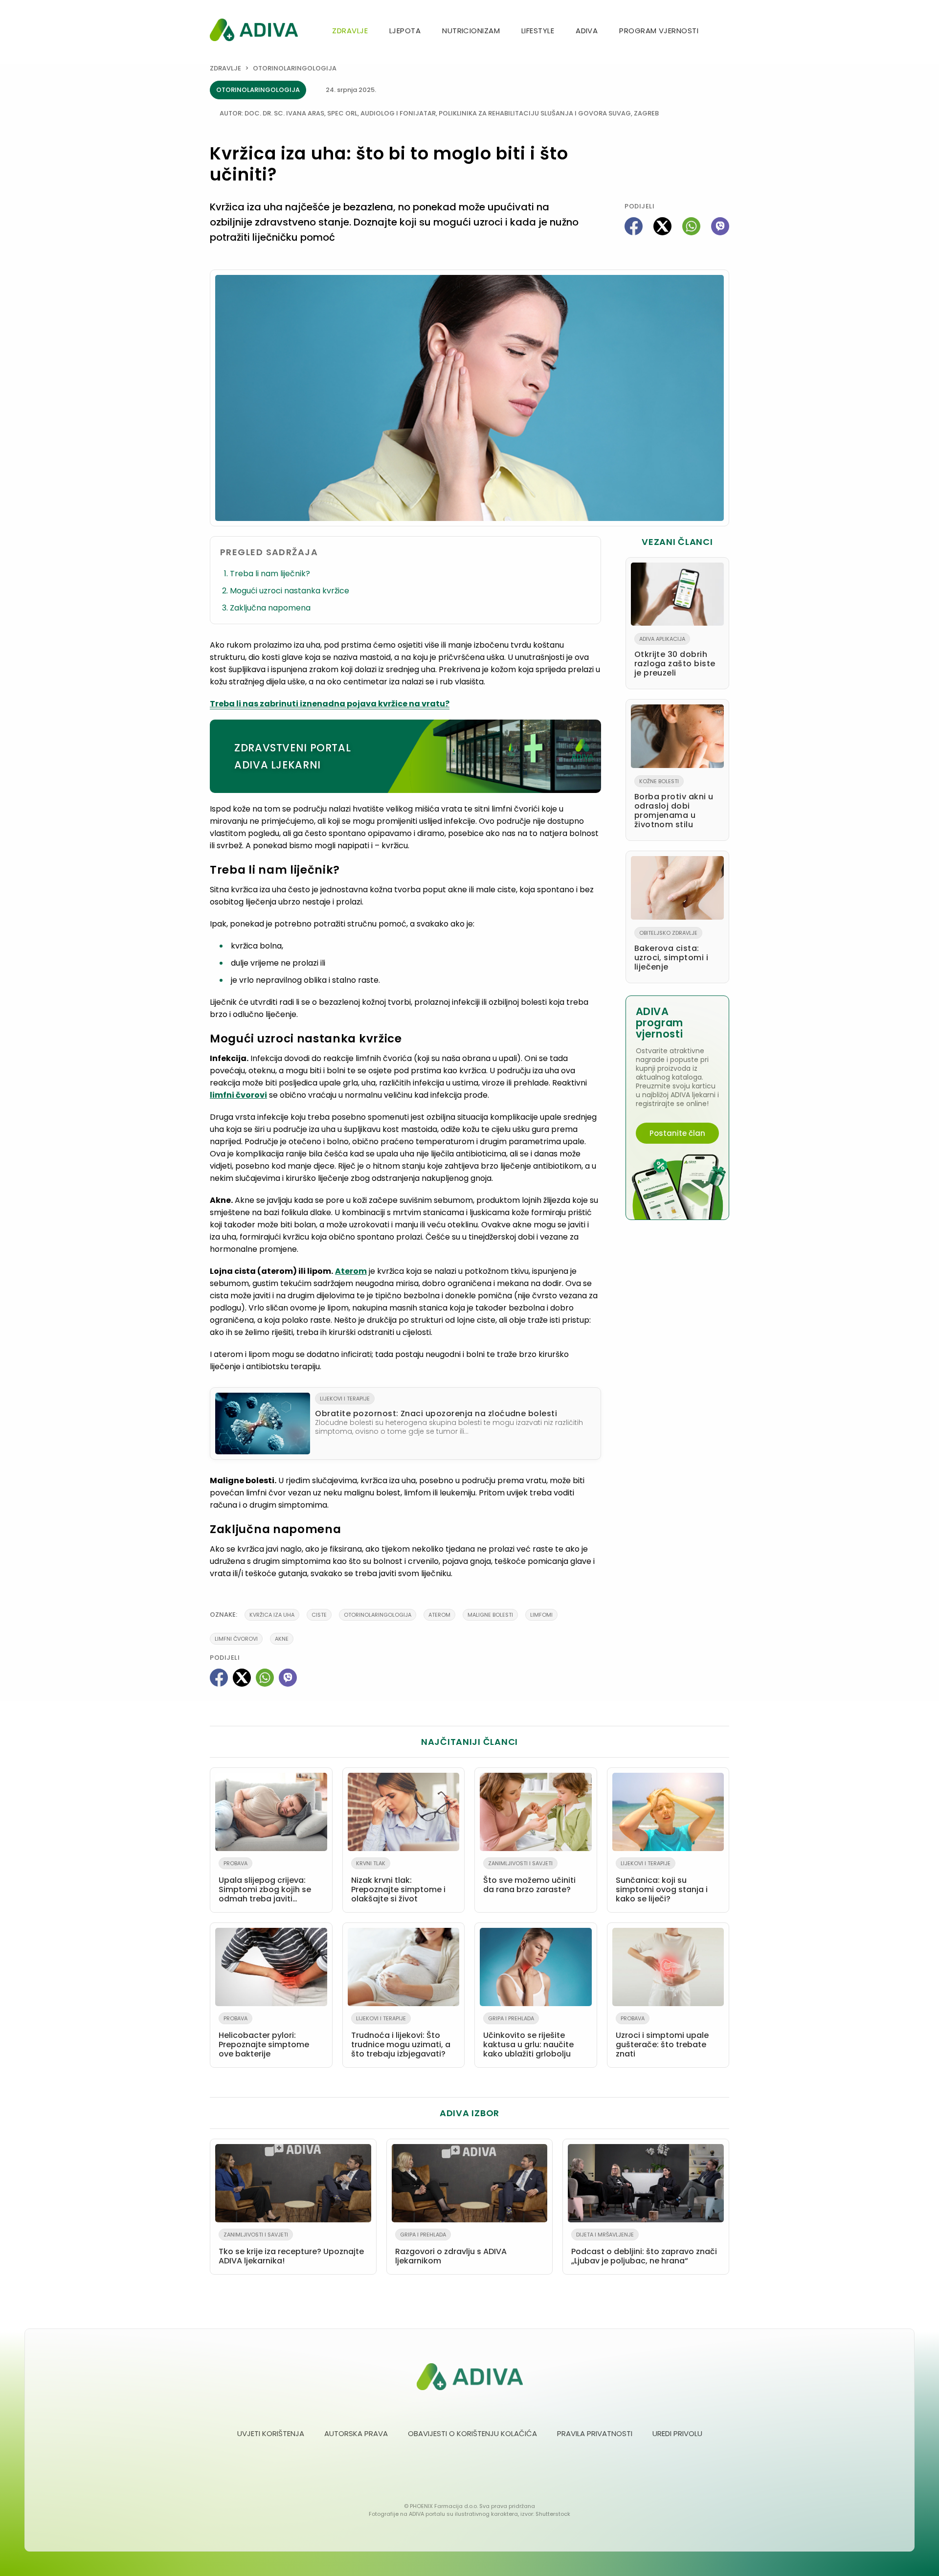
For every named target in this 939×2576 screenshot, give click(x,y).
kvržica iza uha (272, 1615)
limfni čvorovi (238, 1095)
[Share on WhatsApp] (691, 226)
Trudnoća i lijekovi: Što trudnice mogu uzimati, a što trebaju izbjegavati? (401, 2037)
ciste (319, 1615)
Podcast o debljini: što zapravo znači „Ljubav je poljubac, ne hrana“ (644, 2248)
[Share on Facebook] (634, 226)
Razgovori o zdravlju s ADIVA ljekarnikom (451, 2248)
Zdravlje (350, 31)
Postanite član (677, 1133)
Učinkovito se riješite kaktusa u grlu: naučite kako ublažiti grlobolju (528, 2037)
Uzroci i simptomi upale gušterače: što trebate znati (662, 2037)
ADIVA (587, 31)
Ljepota (405, 31)
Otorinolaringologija (295, 68)
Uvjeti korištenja (271, 2433)
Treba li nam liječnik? (271, 574)
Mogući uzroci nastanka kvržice (291, 591)
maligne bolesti (490, 1615)
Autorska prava (356, 2433)
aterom (439, 1615)
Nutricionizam (471, 31)
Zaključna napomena (271, 608)
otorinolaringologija (378, 1615)
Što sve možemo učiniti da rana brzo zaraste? (529, 1877)
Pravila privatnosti (595, 2433)
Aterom (351, 1271)
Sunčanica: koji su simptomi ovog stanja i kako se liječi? (662, 1882)
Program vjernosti (659, 31)
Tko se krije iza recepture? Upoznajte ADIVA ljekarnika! (291, 2248)
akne (282, 1639)
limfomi (541, 1615)
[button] (725, 32)
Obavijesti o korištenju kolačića (472, 2433)
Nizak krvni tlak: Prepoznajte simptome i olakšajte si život (398, 1882)
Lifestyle (538, 31)
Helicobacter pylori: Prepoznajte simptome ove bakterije (264, 2037)
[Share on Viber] (720, 226)
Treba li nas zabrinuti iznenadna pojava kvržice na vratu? (330, 704)
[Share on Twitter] (662, 226)
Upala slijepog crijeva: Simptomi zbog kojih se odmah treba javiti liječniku (265, 1883)
